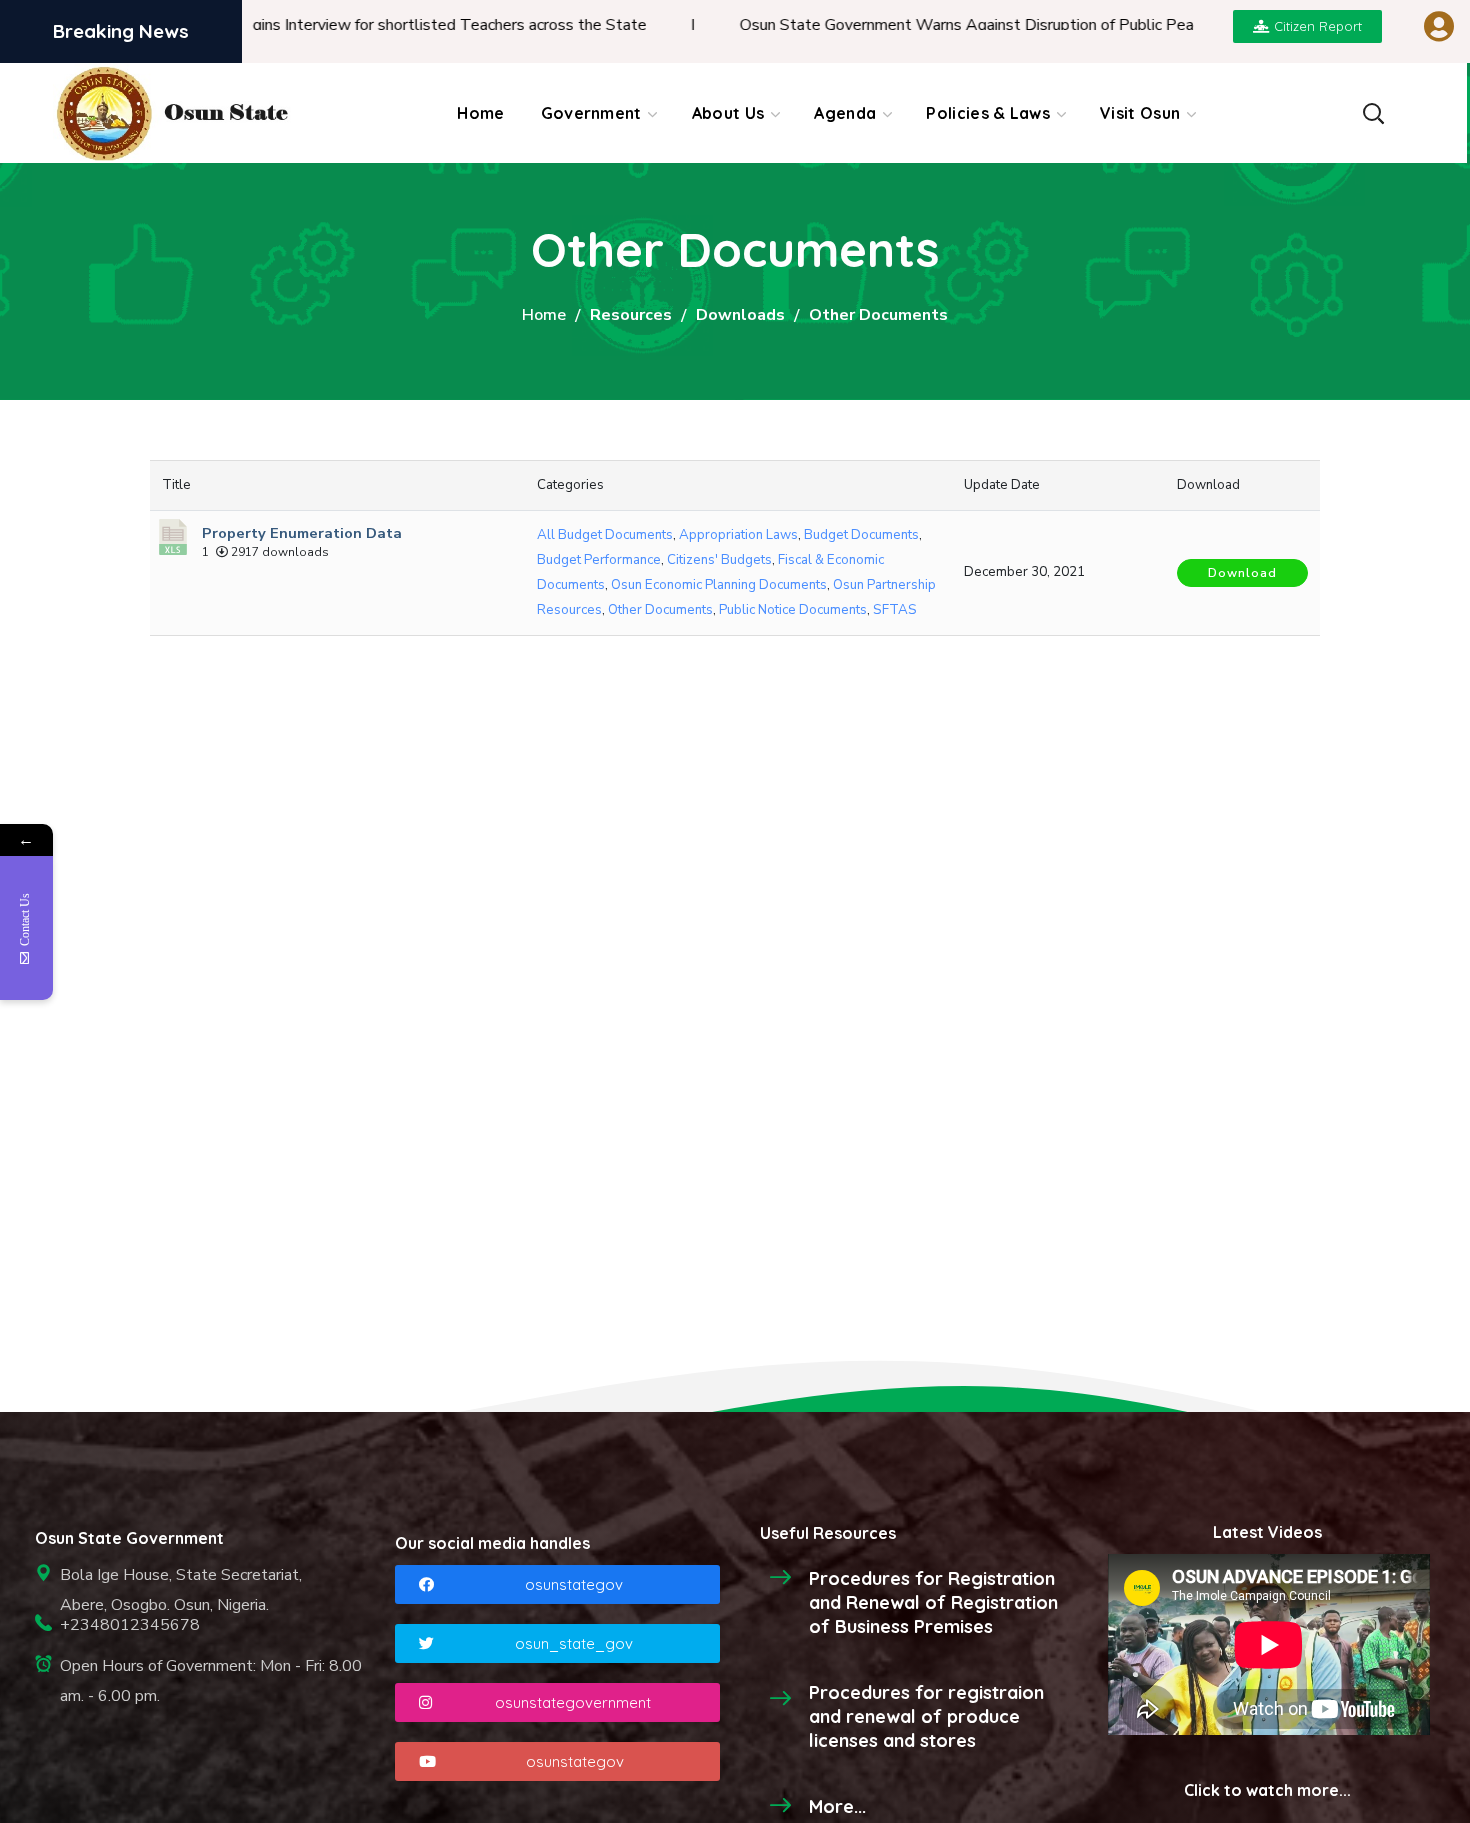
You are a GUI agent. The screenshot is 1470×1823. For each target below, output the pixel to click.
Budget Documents (861, 535)
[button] (1373, 113)
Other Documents (660, 610)
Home (544, 315)
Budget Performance (599, 560)
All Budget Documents (605, 535)
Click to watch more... (1267, 1790)
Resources (631, 315)
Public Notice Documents (793, 610)
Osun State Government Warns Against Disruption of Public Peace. (925, 25)
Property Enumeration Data (302, 533)
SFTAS (895, 610)
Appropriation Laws (738, 535)
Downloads (740, 315)
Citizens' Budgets (719, 560)
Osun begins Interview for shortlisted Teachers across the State (370, 25)
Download (1242, 573)
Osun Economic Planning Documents (719, 585)
